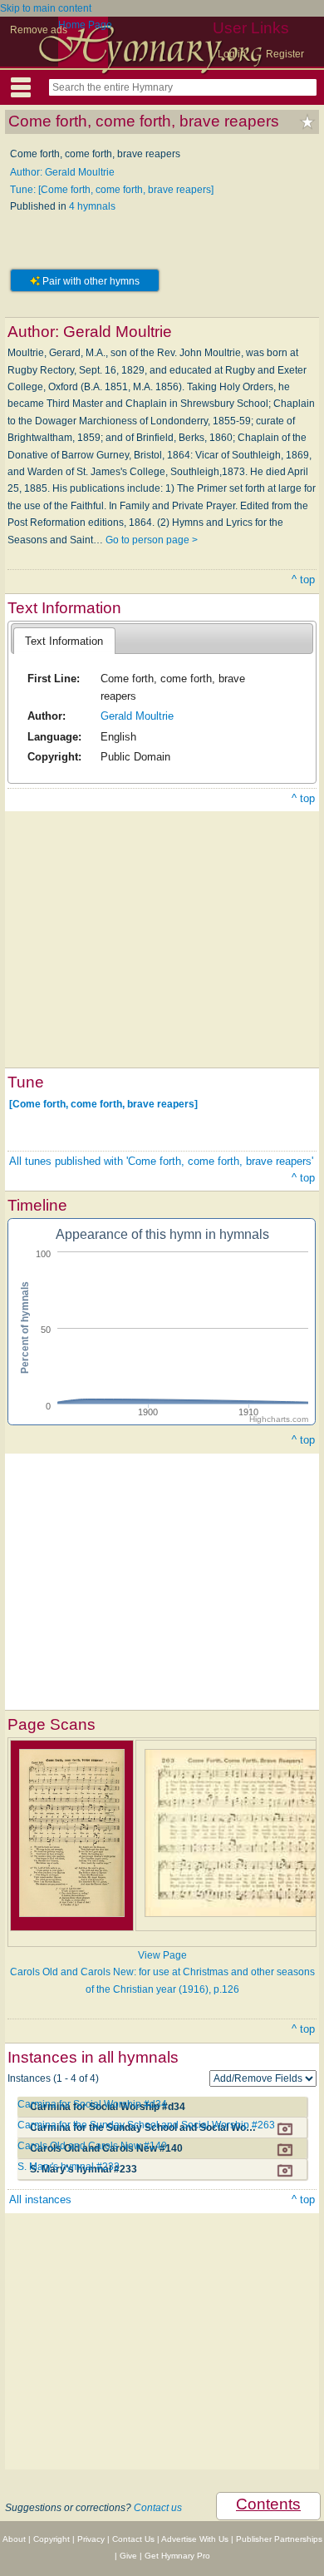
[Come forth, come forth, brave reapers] (103, 1103)
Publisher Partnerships (279, 2539)
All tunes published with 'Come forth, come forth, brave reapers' (161, 1161)
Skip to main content (46, 8)
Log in (232, 54)
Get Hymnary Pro (177, 2556)
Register (285, 54)
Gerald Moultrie (137, 716)
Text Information (64, 641)
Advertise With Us (195, 2539)
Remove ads (39, 30)
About (14, 2539)
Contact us (158, 2508)
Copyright (52, 2539)
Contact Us (133, 2539)
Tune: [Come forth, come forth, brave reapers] (112, 190)
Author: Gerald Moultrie (62, 172)
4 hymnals (92, 206)
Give (128, 2556)
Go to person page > (152, 540)
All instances (40, 2200)
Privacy (91, 2539)
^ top (303, 580)
